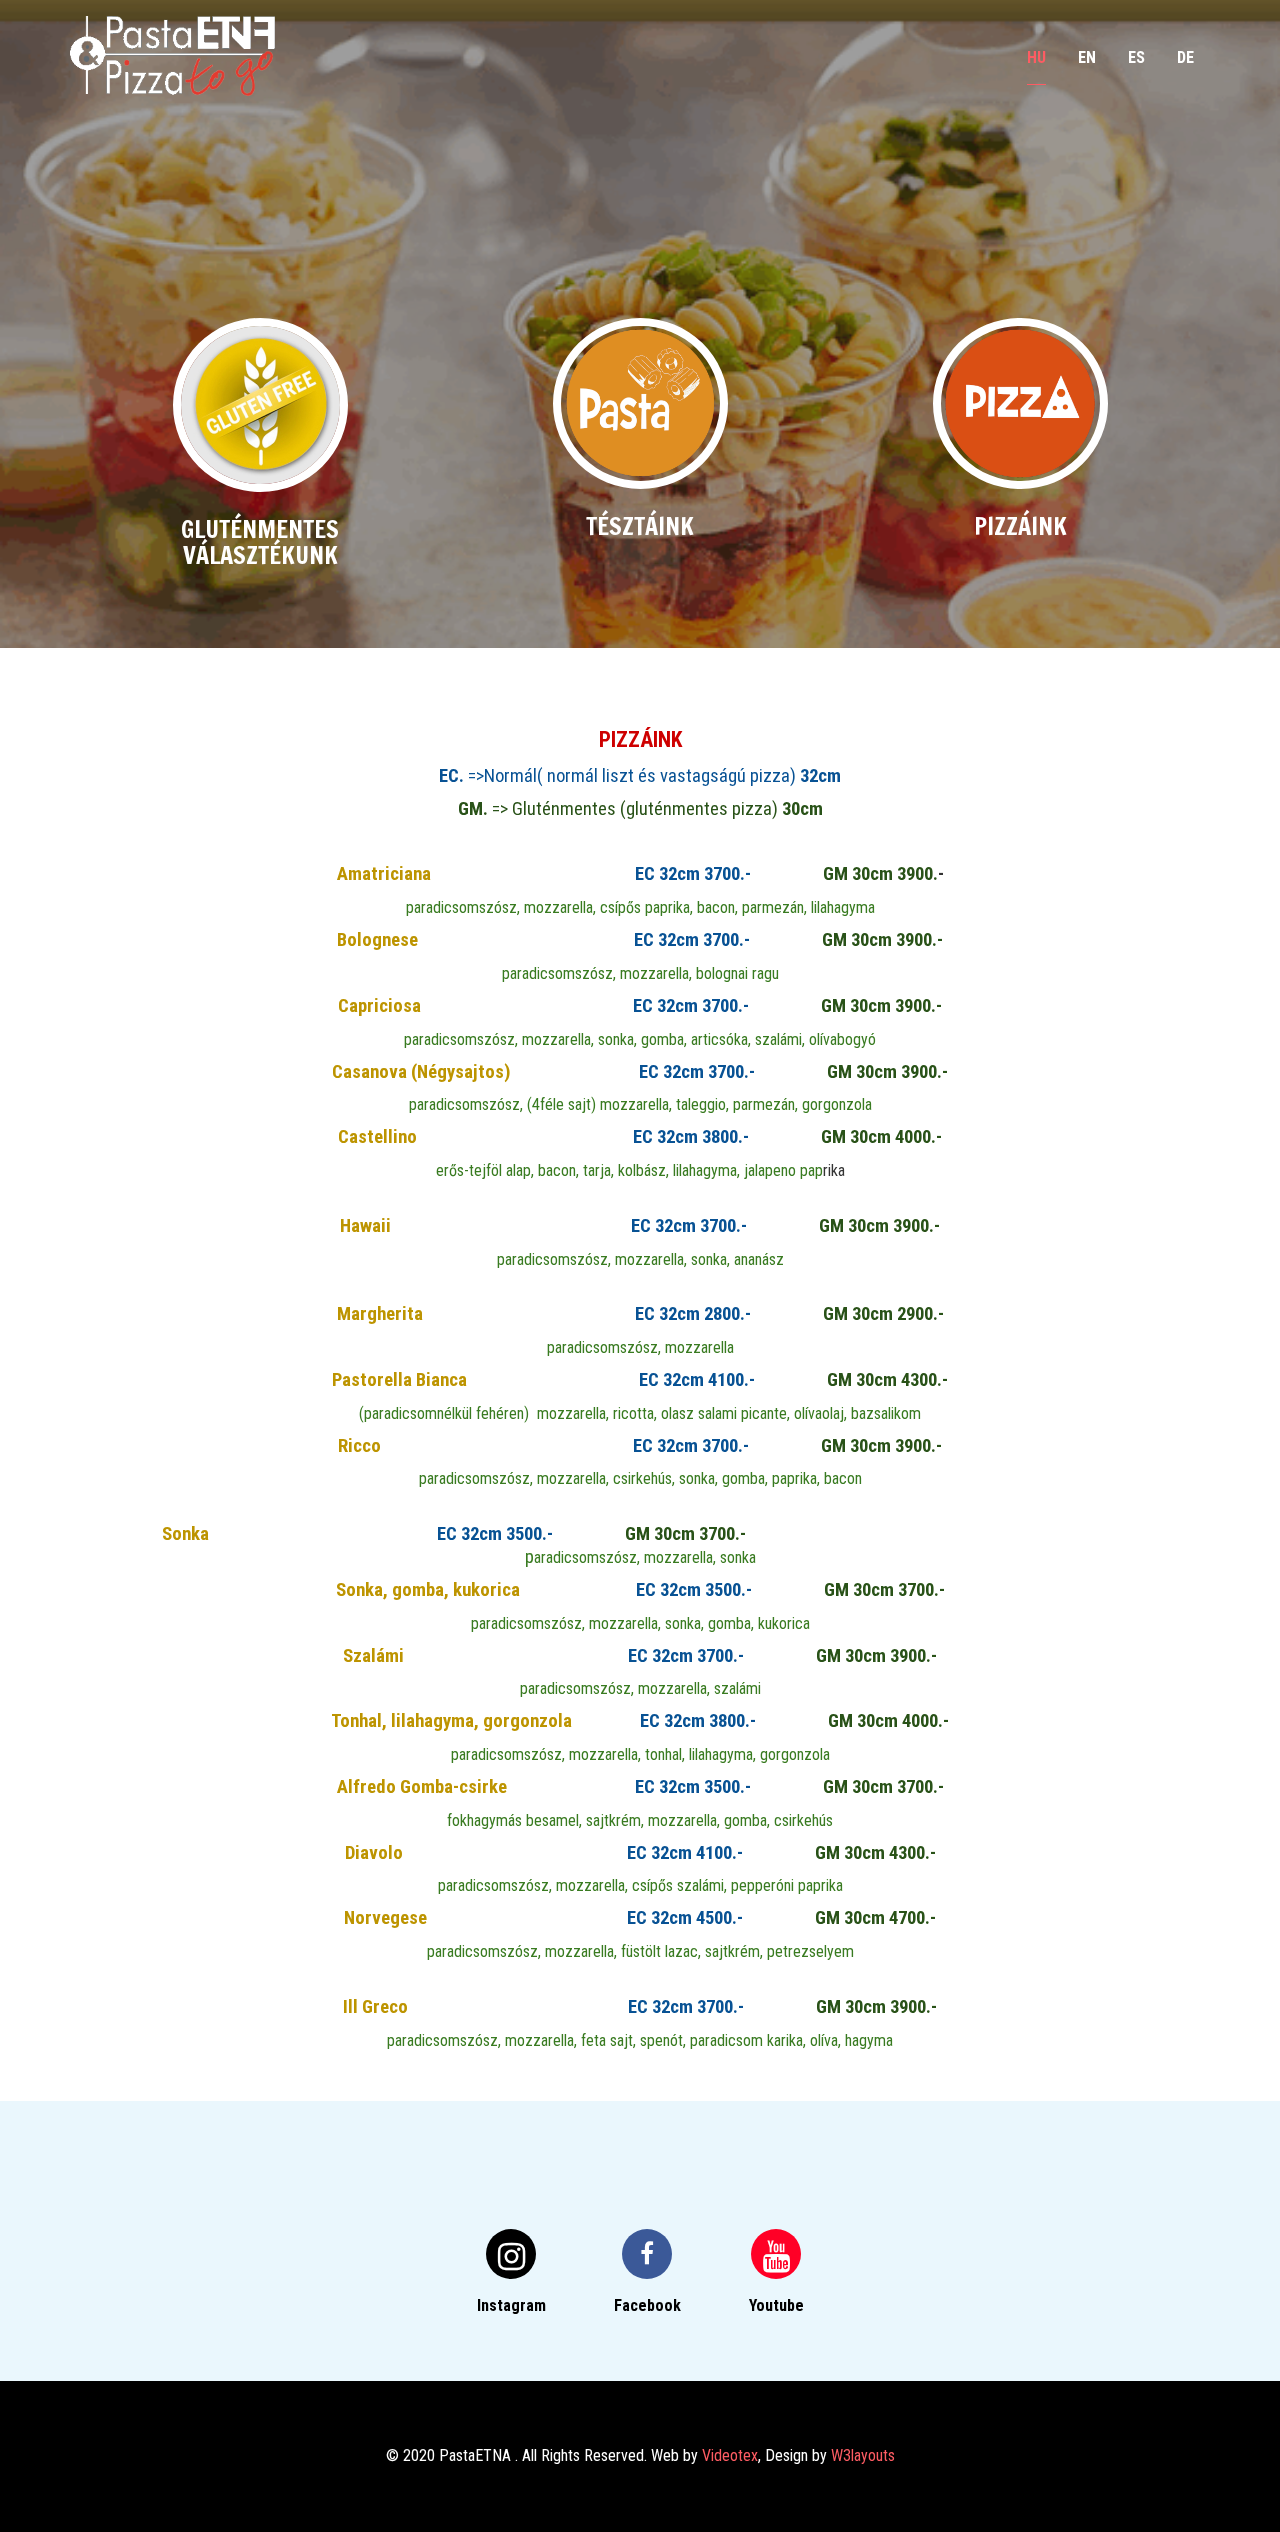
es (1136, 57)
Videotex (730, 2455)
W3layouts (863, 2455)
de (1185, 57)
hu (1036, 57)
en (1087, 57)
